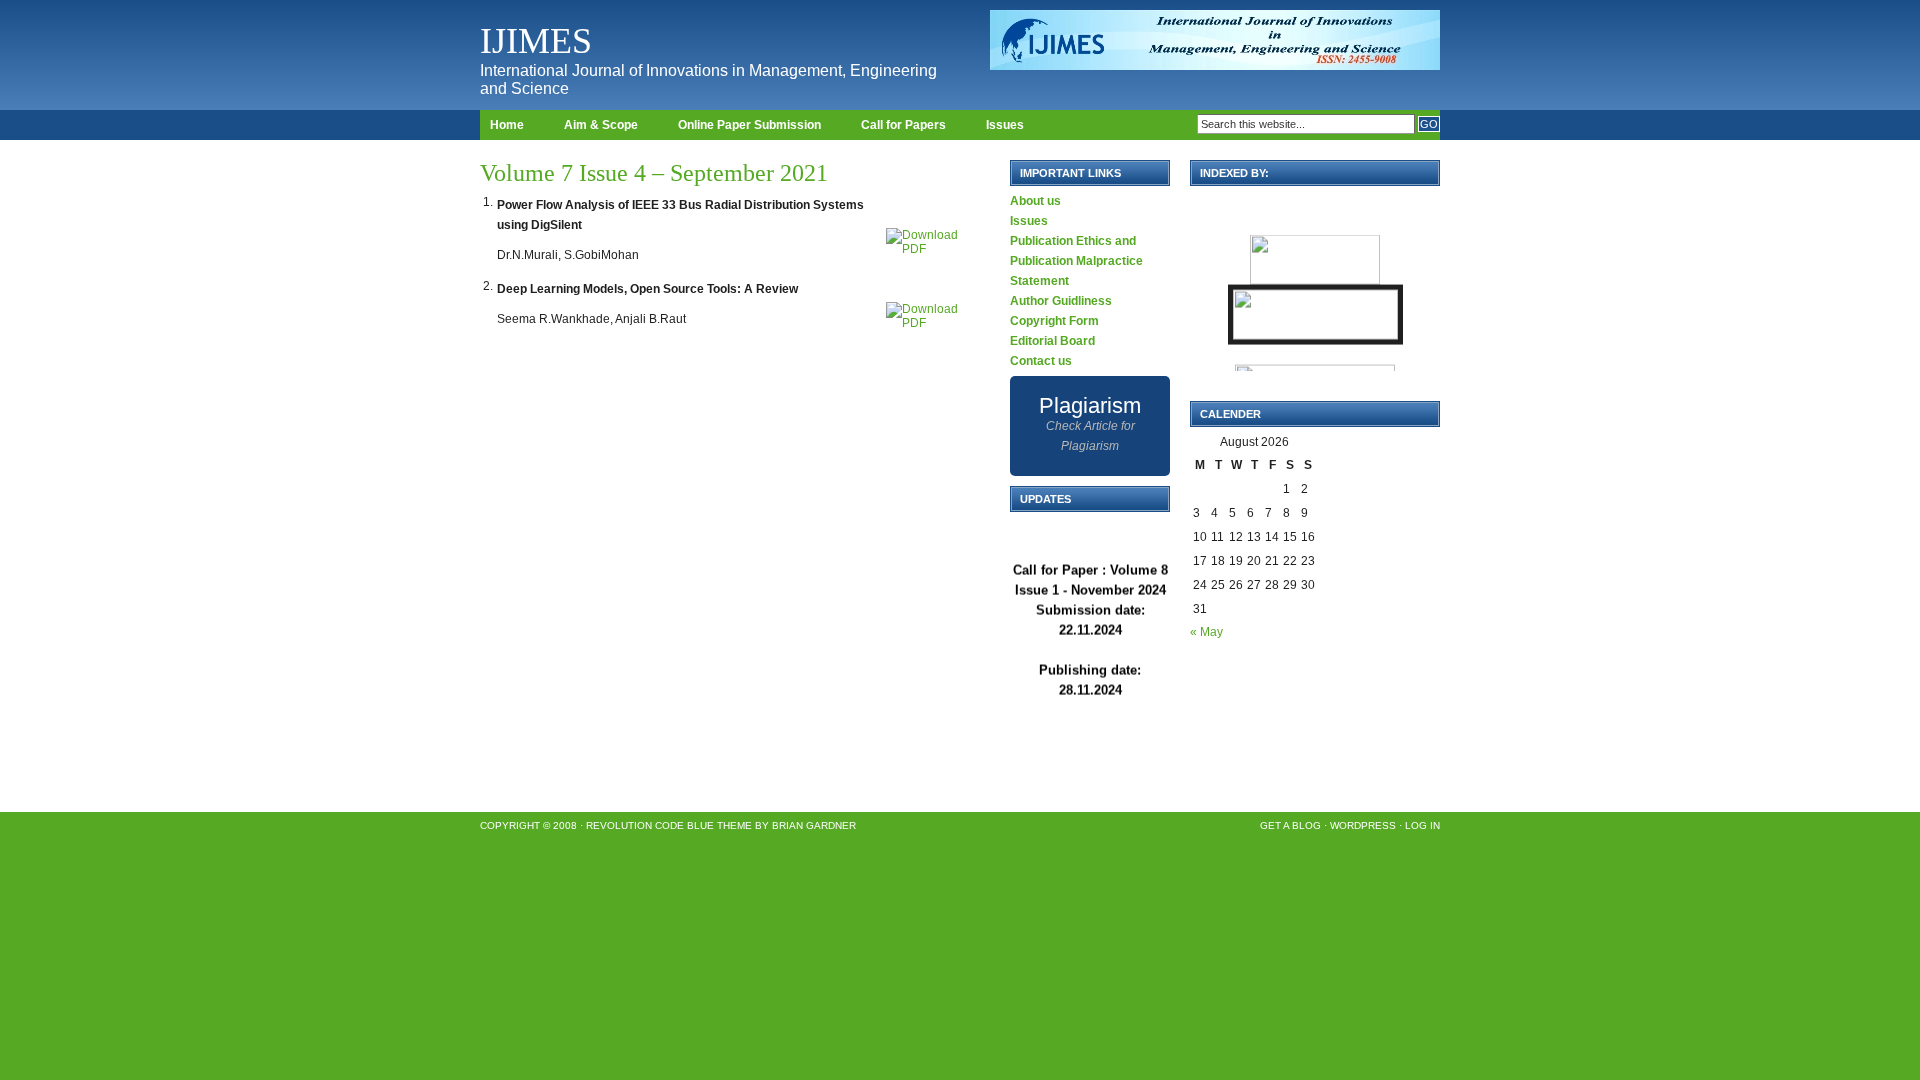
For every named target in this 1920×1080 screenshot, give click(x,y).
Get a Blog (1290, 825)
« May (1206, 632)
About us (1035, 201)
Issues (1005, 125)
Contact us (1041, 361)
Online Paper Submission (749, 125)
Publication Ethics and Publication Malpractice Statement (1076, 261)
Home (507, 125)
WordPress (1363, 825)
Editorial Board (1052, 341)
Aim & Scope (601, 125)
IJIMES (536, 41)
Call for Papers (903, 125)
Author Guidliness (1061, 301)
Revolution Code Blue (650, 825)
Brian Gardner (814, 825)
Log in (1422, 825)
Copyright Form (1054, 321)
